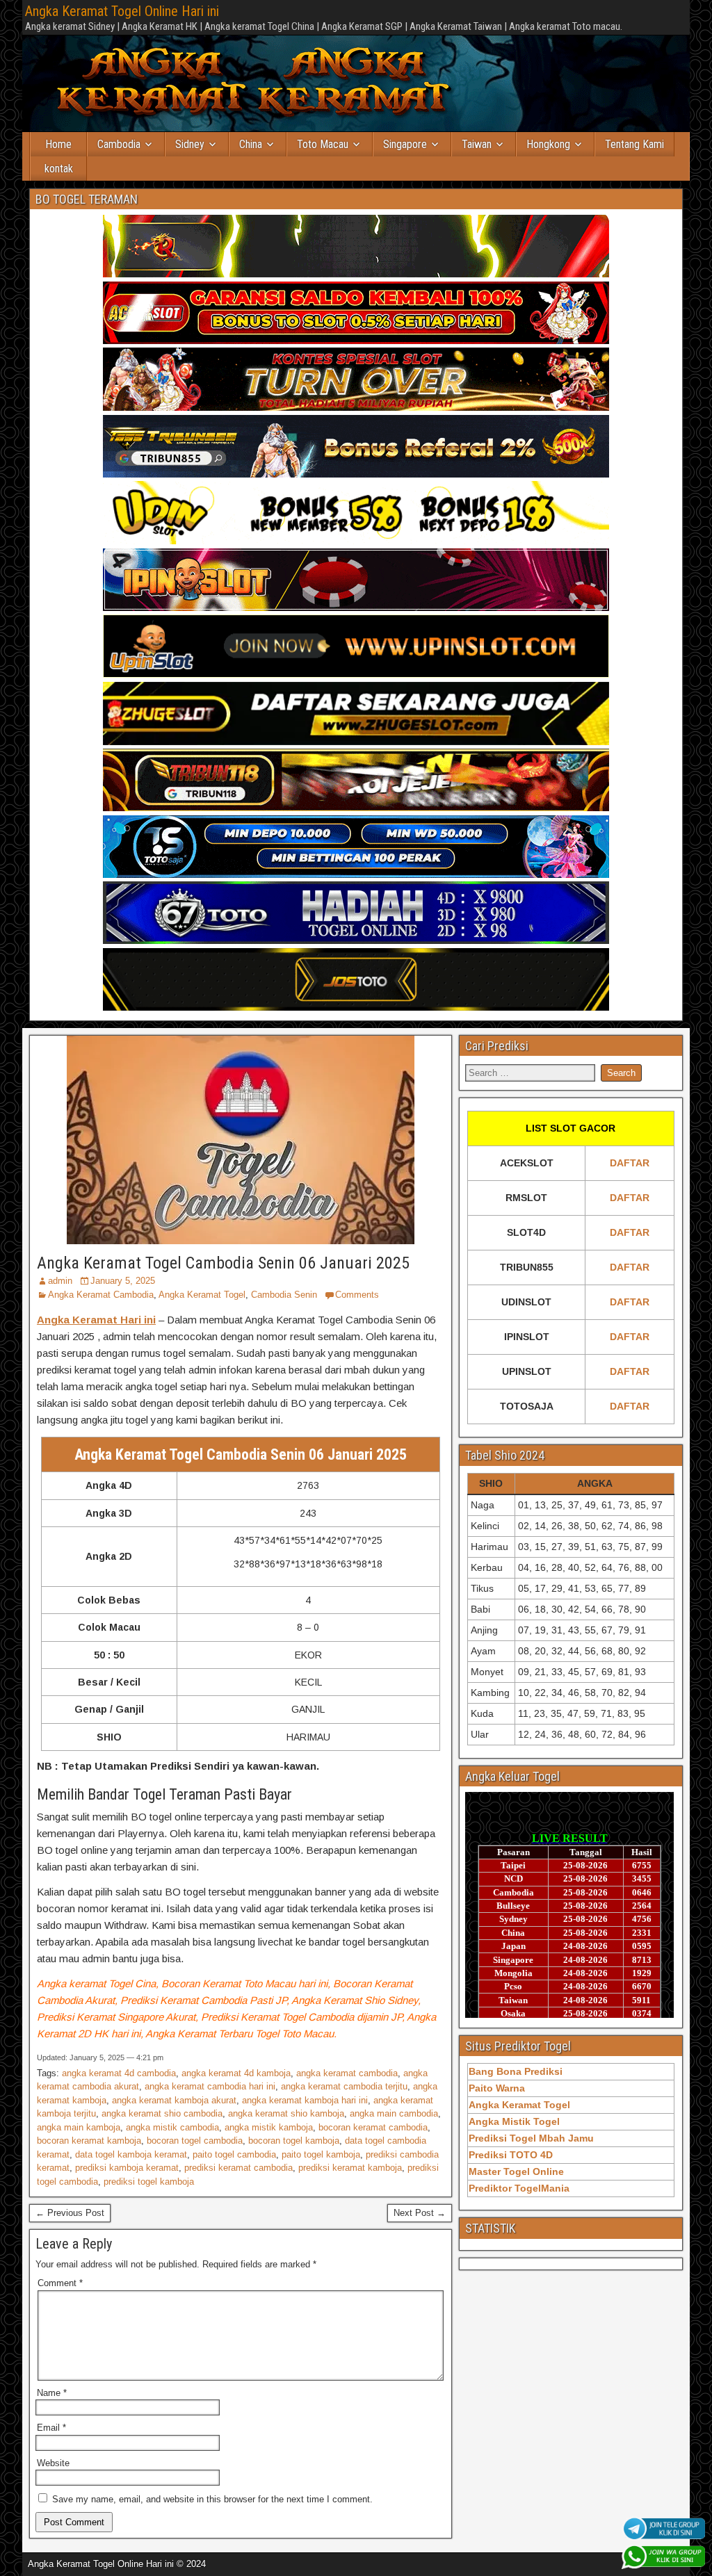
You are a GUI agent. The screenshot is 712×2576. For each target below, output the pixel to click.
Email (51, 2428)
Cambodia (119, 144)
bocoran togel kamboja (294, 2141)
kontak (59, 169)
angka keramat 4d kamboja (236, 2073)
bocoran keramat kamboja (89, 2141)
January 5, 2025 (123, 1281)
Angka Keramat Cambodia (101, 1295)
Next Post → (420, 2213)
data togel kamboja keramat (131, 2154)
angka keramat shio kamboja (286, 2113)
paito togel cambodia (234, 2154)
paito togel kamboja (321, 2154)
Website (53, 2463)
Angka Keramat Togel (202, 1295)
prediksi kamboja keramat (127, 2168)
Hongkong (548, 144)
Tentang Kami (634, 144)
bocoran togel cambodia (195, 2141)
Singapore (405, 144)
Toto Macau (323, 144)
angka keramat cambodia (347, 2073)
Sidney (190, 144)
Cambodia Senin (284, 1295)
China (251, 144)
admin (60, 1281)
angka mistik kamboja (269, 2127)
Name (52, 2393)
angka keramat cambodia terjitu (344, 2086)
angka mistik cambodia (172, 2127)
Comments (357, 1295)
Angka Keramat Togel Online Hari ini (122, 11)
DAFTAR (630, 1163)
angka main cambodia (394, 2113)
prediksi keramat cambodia (238, 2168)
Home (58, 144)
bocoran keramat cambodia (373, 2127)
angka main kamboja (79, 2127)
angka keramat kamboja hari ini (305, 2100)
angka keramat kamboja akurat (174, 2100)
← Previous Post (70, 2213)
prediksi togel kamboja (149, 2182)
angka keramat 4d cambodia (119, 2073)
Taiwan (477, 144)
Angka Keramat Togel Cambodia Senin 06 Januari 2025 (223, 1263)
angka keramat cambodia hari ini (210, 2086)
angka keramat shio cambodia (162, 2113)
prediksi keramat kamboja (350, 2168)
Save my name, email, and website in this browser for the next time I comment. (212, 2499)
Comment (60, 2283)
